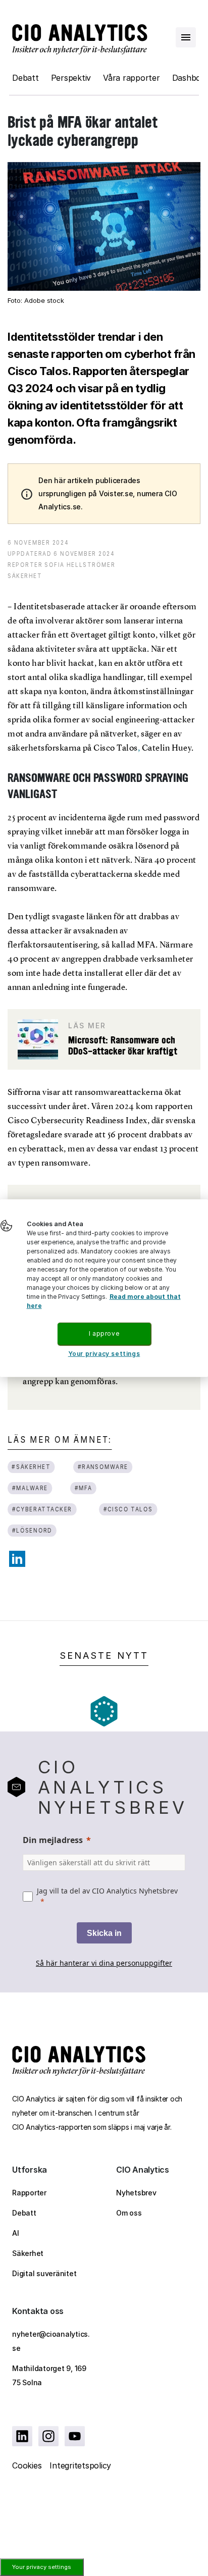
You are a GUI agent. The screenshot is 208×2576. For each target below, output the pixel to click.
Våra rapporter (132, 78)
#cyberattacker (42, 1509)
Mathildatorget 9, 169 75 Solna (49, 2375)
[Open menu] (186, 37)
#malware (30, 1488)
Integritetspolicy (80, 2465)
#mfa (84, 1488)
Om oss (129, 2213)
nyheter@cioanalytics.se (51, 2341)
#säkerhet (31, 1467)
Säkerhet (28, 2253)
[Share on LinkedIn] (17, 1559)
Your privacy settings (42, 2567)
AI (16, 2233)
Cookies (27, 2465)
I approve (104, 1333)
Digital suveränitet (44, 2273)
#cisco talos (128, 1509)
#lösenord (32, 1530)
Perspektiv (71, 78)
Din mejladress (53, 1840)
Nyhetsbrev (136, 2193)
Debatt (25, 78)
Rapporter (29, 2193)
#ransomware (103, 1467)
